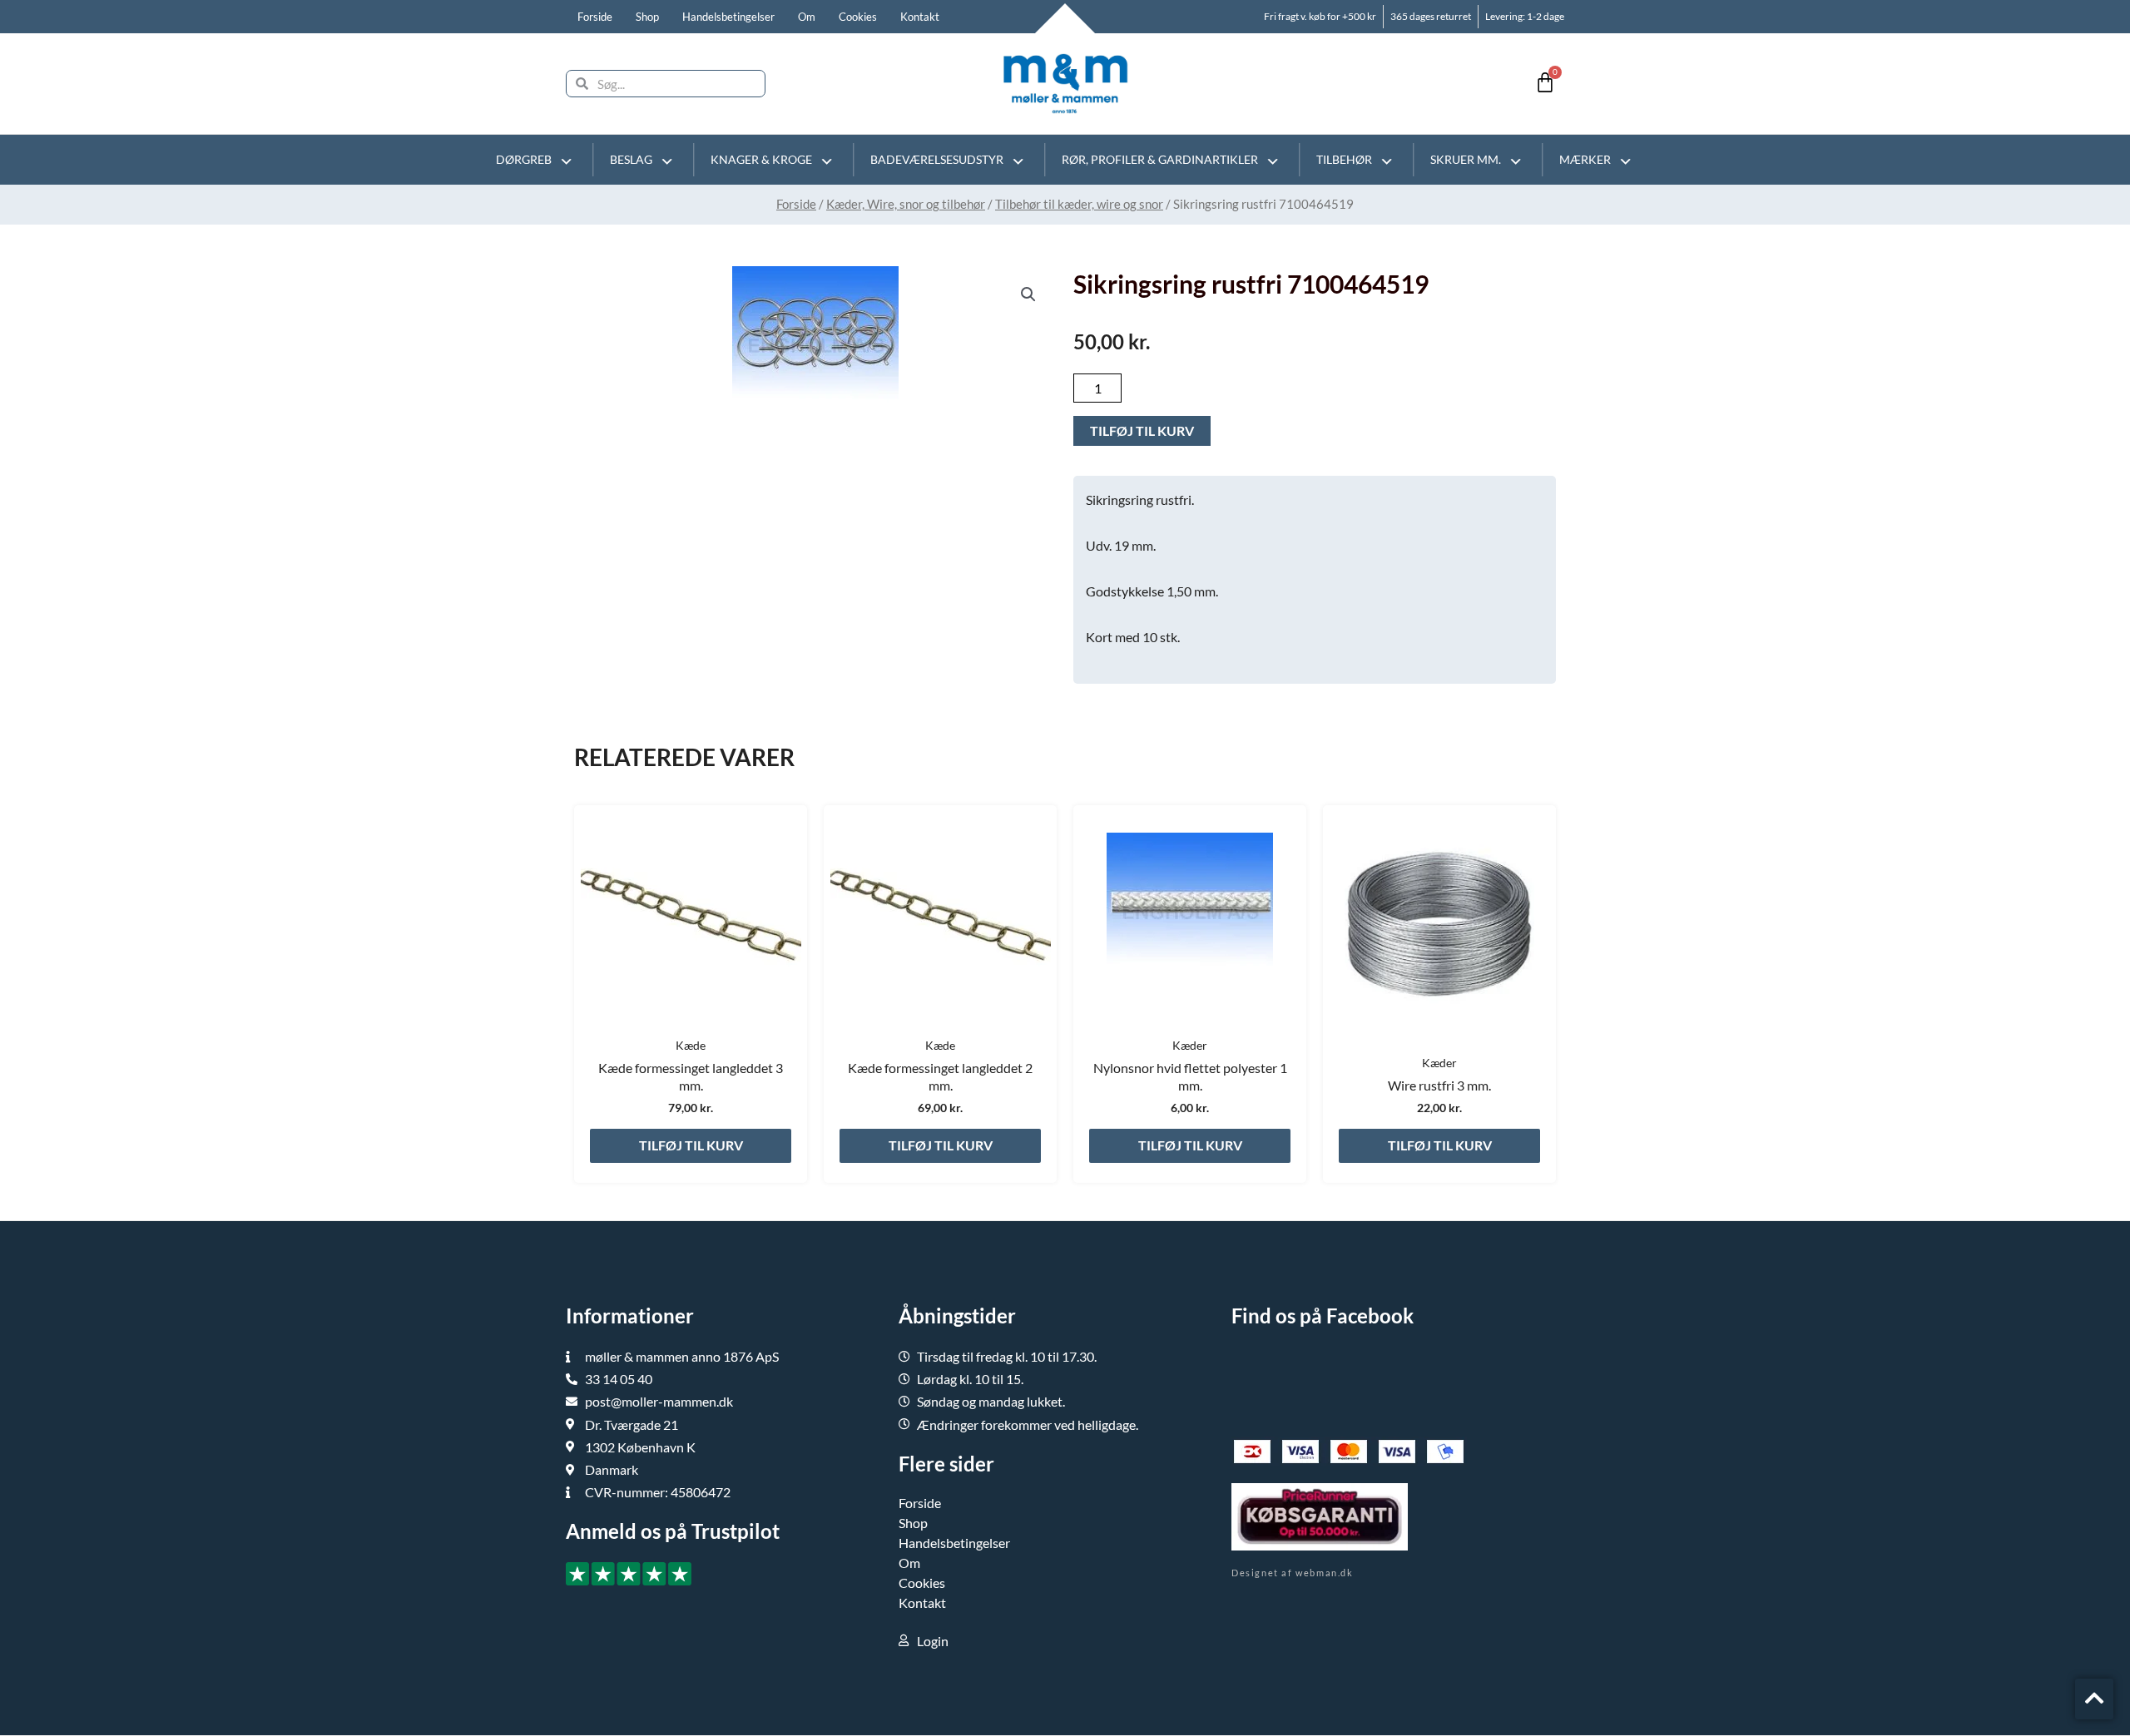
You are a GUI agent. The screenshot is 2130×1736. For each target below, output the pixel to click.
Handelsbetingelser (728, 17)
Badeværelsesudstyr (937, 159)
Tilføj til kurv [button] (691, 1145)
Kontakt (920, 17)
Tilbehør (1344, 159)
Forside (595, 17)
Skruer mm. (1466, 159)
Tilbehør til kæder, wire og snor (1079, 204)
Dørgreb (524, 159)
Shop (647, 17)
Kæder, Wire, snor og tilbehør (906, 204)
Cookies (858, 17)
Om (807, 17)
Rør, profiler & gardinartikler (1160, 159)
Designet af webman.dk (1293, 1573)
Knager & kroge (761, 159)
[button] (1028, 294)
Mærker (1585, 159)
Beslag (631, 159)
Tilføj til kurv (1142, 430)
